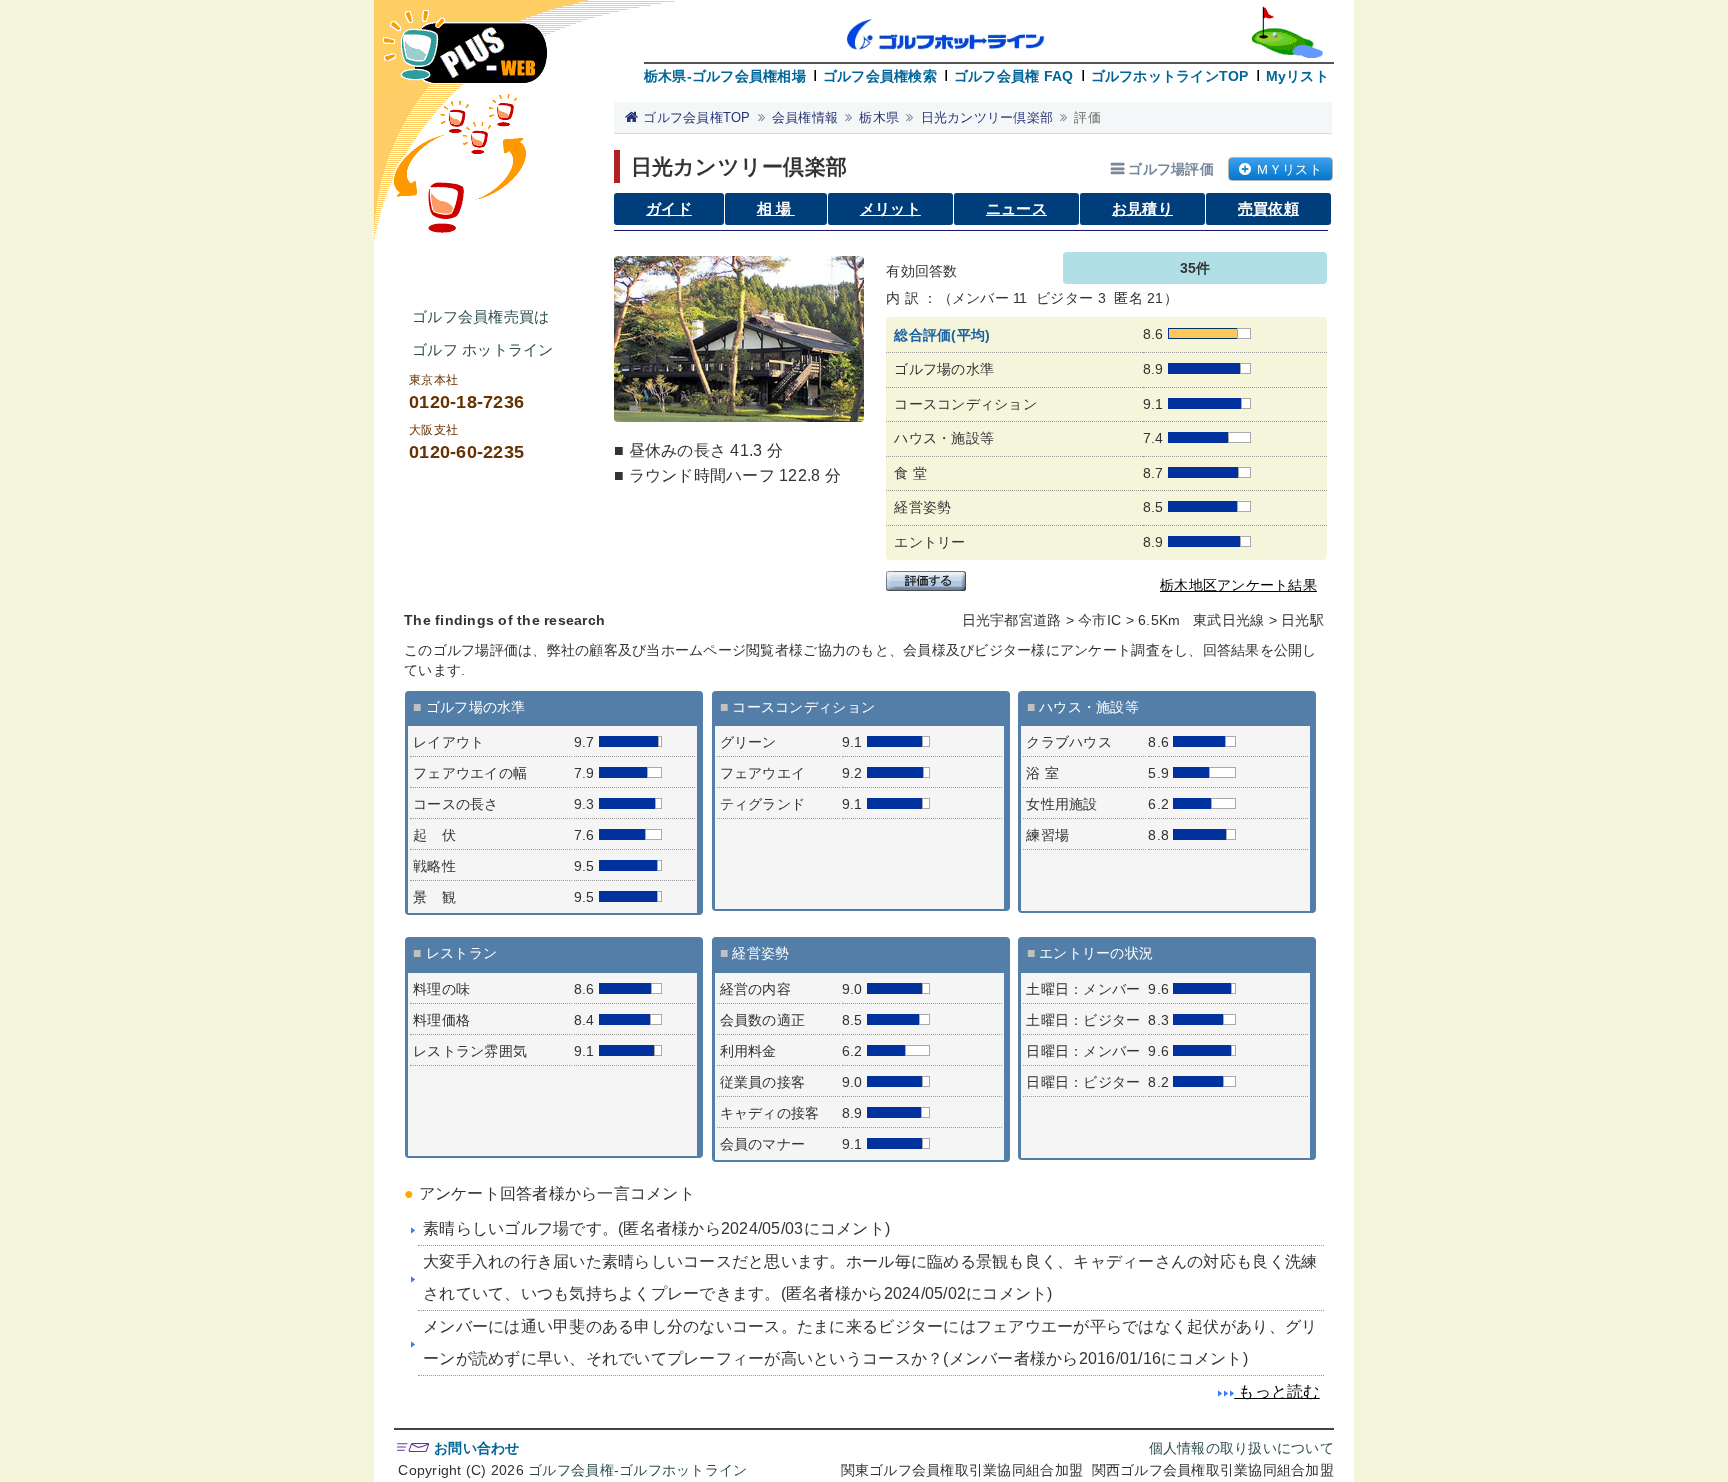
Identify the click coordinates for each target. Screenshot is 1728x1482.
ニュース (1016, 208)
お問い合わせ (477, 1448)
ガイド (669, 208)
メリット (890, 208)
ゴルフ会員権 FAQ (1014, 76)
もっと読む (1277, 1391)
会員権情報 (805, 117)
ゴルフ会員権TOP (696, 117)
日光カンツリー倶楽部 (987, 117)
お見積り (1142, 208)
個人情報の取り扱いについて (1241, 1448)
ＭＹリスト (1289, 169)
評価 (1087, 117)
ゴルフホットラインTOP (1170, 76)
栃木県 (879, 117)
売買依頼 (1268, 208)
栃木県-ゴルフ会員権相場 (725, 76)
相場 (776, 208)
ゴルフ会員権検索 (880, 76)
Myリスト (1297, 76)
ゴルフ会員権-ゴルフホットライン (637, 1470)
